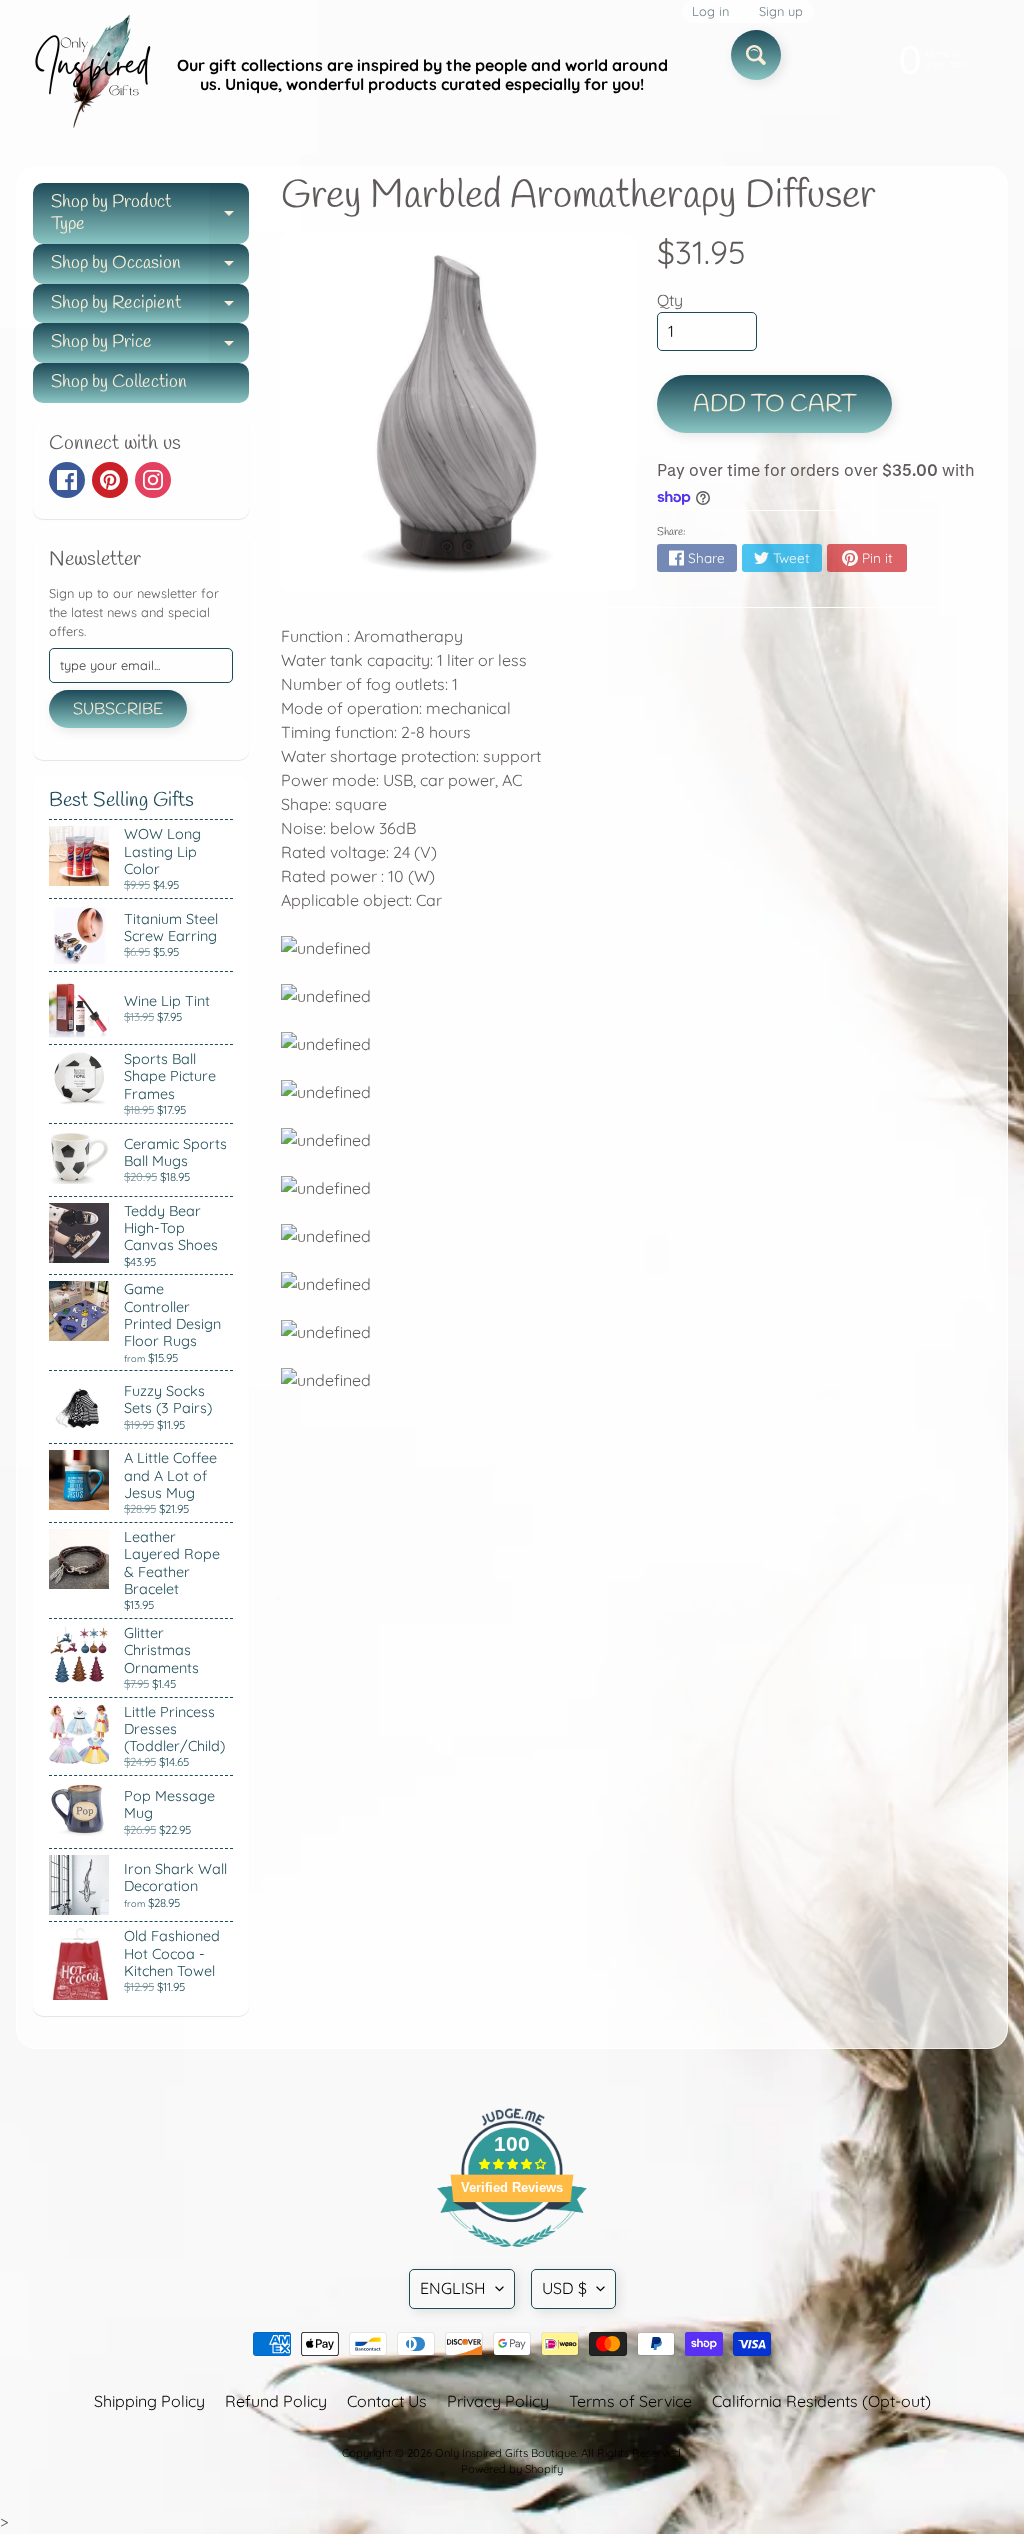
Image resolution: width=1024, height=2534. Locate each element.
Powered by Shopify (512, 2469)
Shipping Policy (149, 2401)
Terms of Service (630, 2401)
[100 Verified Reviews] (512, 2257)
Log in (710, 11)
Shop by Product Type (150, 214)
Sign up (781, 11)
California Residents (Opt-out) (821, 2401)
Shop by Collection (119, 382)
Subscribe (118, 709)
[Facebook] (67, 480)
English (453, 2288)
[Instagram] (153, 480)
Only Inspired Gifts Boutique (505, 2453)
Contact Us (387, 2401)
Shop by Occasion (150, 267)
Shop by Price (150, 346)
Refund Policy (276, 2401)
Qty (670, 300)
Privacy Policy (498, 2401)
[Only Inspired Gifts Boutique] (91, 75)
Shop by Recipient (150, 307)
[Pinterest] (110, 480)
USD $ (564, 2288)
